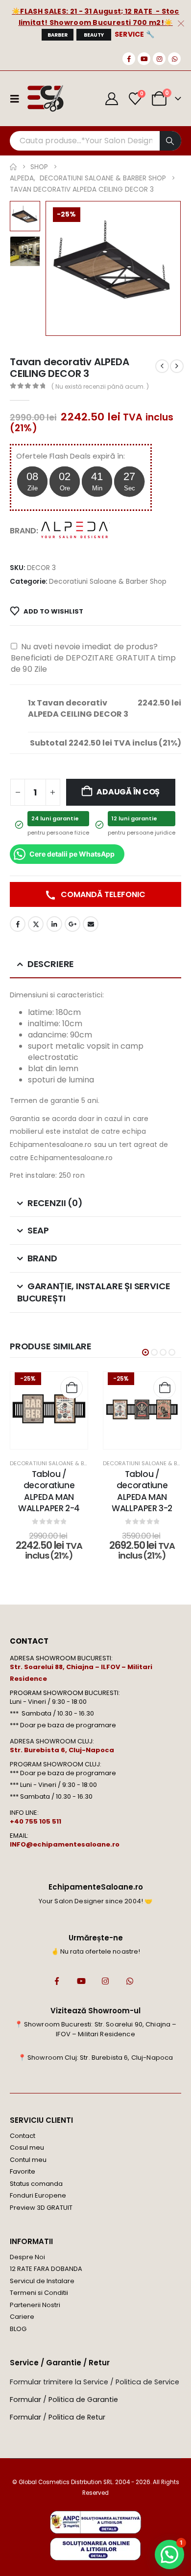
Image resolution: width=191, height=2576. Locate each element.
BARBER (58, 35)
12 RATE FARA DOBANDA (46, 2269)
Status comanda (36, 2184)
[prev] (162, 366)
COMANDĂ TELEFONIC (102, 894)
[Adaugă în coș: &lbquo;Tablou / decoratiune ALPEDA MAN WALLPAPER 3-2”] (165, 1388)
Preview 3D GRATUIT (41, 2208)
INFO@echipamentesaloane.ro (65, 1844)
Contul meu (28, 2160)
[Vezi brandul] (75, 530)
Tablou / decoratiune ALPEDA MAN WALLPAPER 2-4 (49, 1491)
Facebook (18, 924)
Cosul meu (27, 2147)
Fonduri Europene (38, 2195)
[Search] (170, 141)
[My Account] (112, 99)
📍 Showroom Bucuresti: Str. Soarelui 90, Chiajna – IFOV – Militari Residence (96, 2029)
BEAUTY (94, 35)
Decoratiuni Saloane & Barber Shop (108, 582)
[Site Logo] (45, 99)
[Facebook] (129, 59)
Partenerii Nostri (35, 2305)
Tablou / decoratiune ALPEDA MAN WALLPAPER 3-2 (142, 1491)
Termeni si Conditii (39, 2293)
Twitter (36, 924)
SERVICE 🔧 (135, 34)
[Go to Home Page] (13, 167)
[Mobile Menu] (18, 99)
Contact (23, 2136)
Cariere (22, 2317)
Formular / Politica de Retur (58, 2417)
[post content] (49, 1410)
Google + (72, 924)
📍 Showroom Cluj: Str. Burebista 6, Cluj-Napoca (95, 2058)
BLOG (18, 2329)
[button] (57, 268)
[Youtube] (144, 59)
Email (91, 924)
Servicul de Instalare (42, 2281)
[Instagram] (159, 59)
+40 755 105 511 (36, 1821)
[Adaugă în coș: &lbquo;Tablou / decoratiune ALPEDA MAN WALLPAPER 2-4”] (72, 1388)
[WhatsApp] (174, 59)
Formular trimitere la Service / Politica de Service (95, 2382)
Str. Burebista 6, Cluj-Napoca (62, 1750)
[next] (177, 366)
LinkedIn (54, 924)
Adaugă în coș (128, 792)
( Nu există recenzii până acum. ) (100, 386)
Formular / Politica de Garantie (64, 2400)
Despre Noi (27, 2257)
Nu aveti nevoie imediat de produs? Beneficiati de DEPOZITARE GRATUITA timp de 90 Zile (93, 658)
